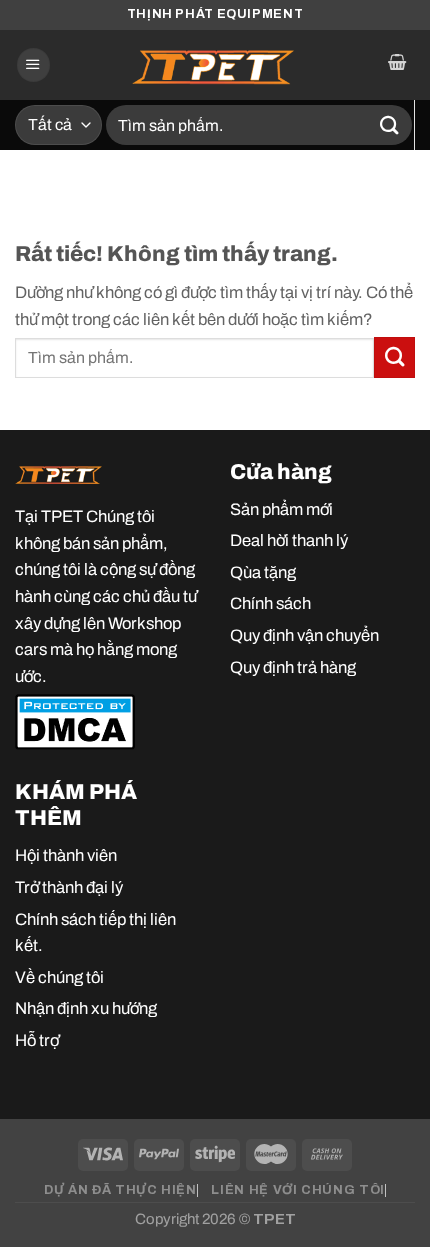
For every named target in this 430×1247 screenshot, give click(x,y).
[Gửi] (390, 124)
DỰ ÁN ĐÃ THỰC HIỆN (120, 1190)
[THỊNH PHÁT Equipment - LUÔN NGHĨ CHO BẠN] (215, 64)
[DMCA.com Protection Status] (75, 721)
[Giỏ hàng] (396, 64)
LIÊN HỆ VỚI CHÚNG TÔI (297, 1190)
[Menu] (33, 65)
